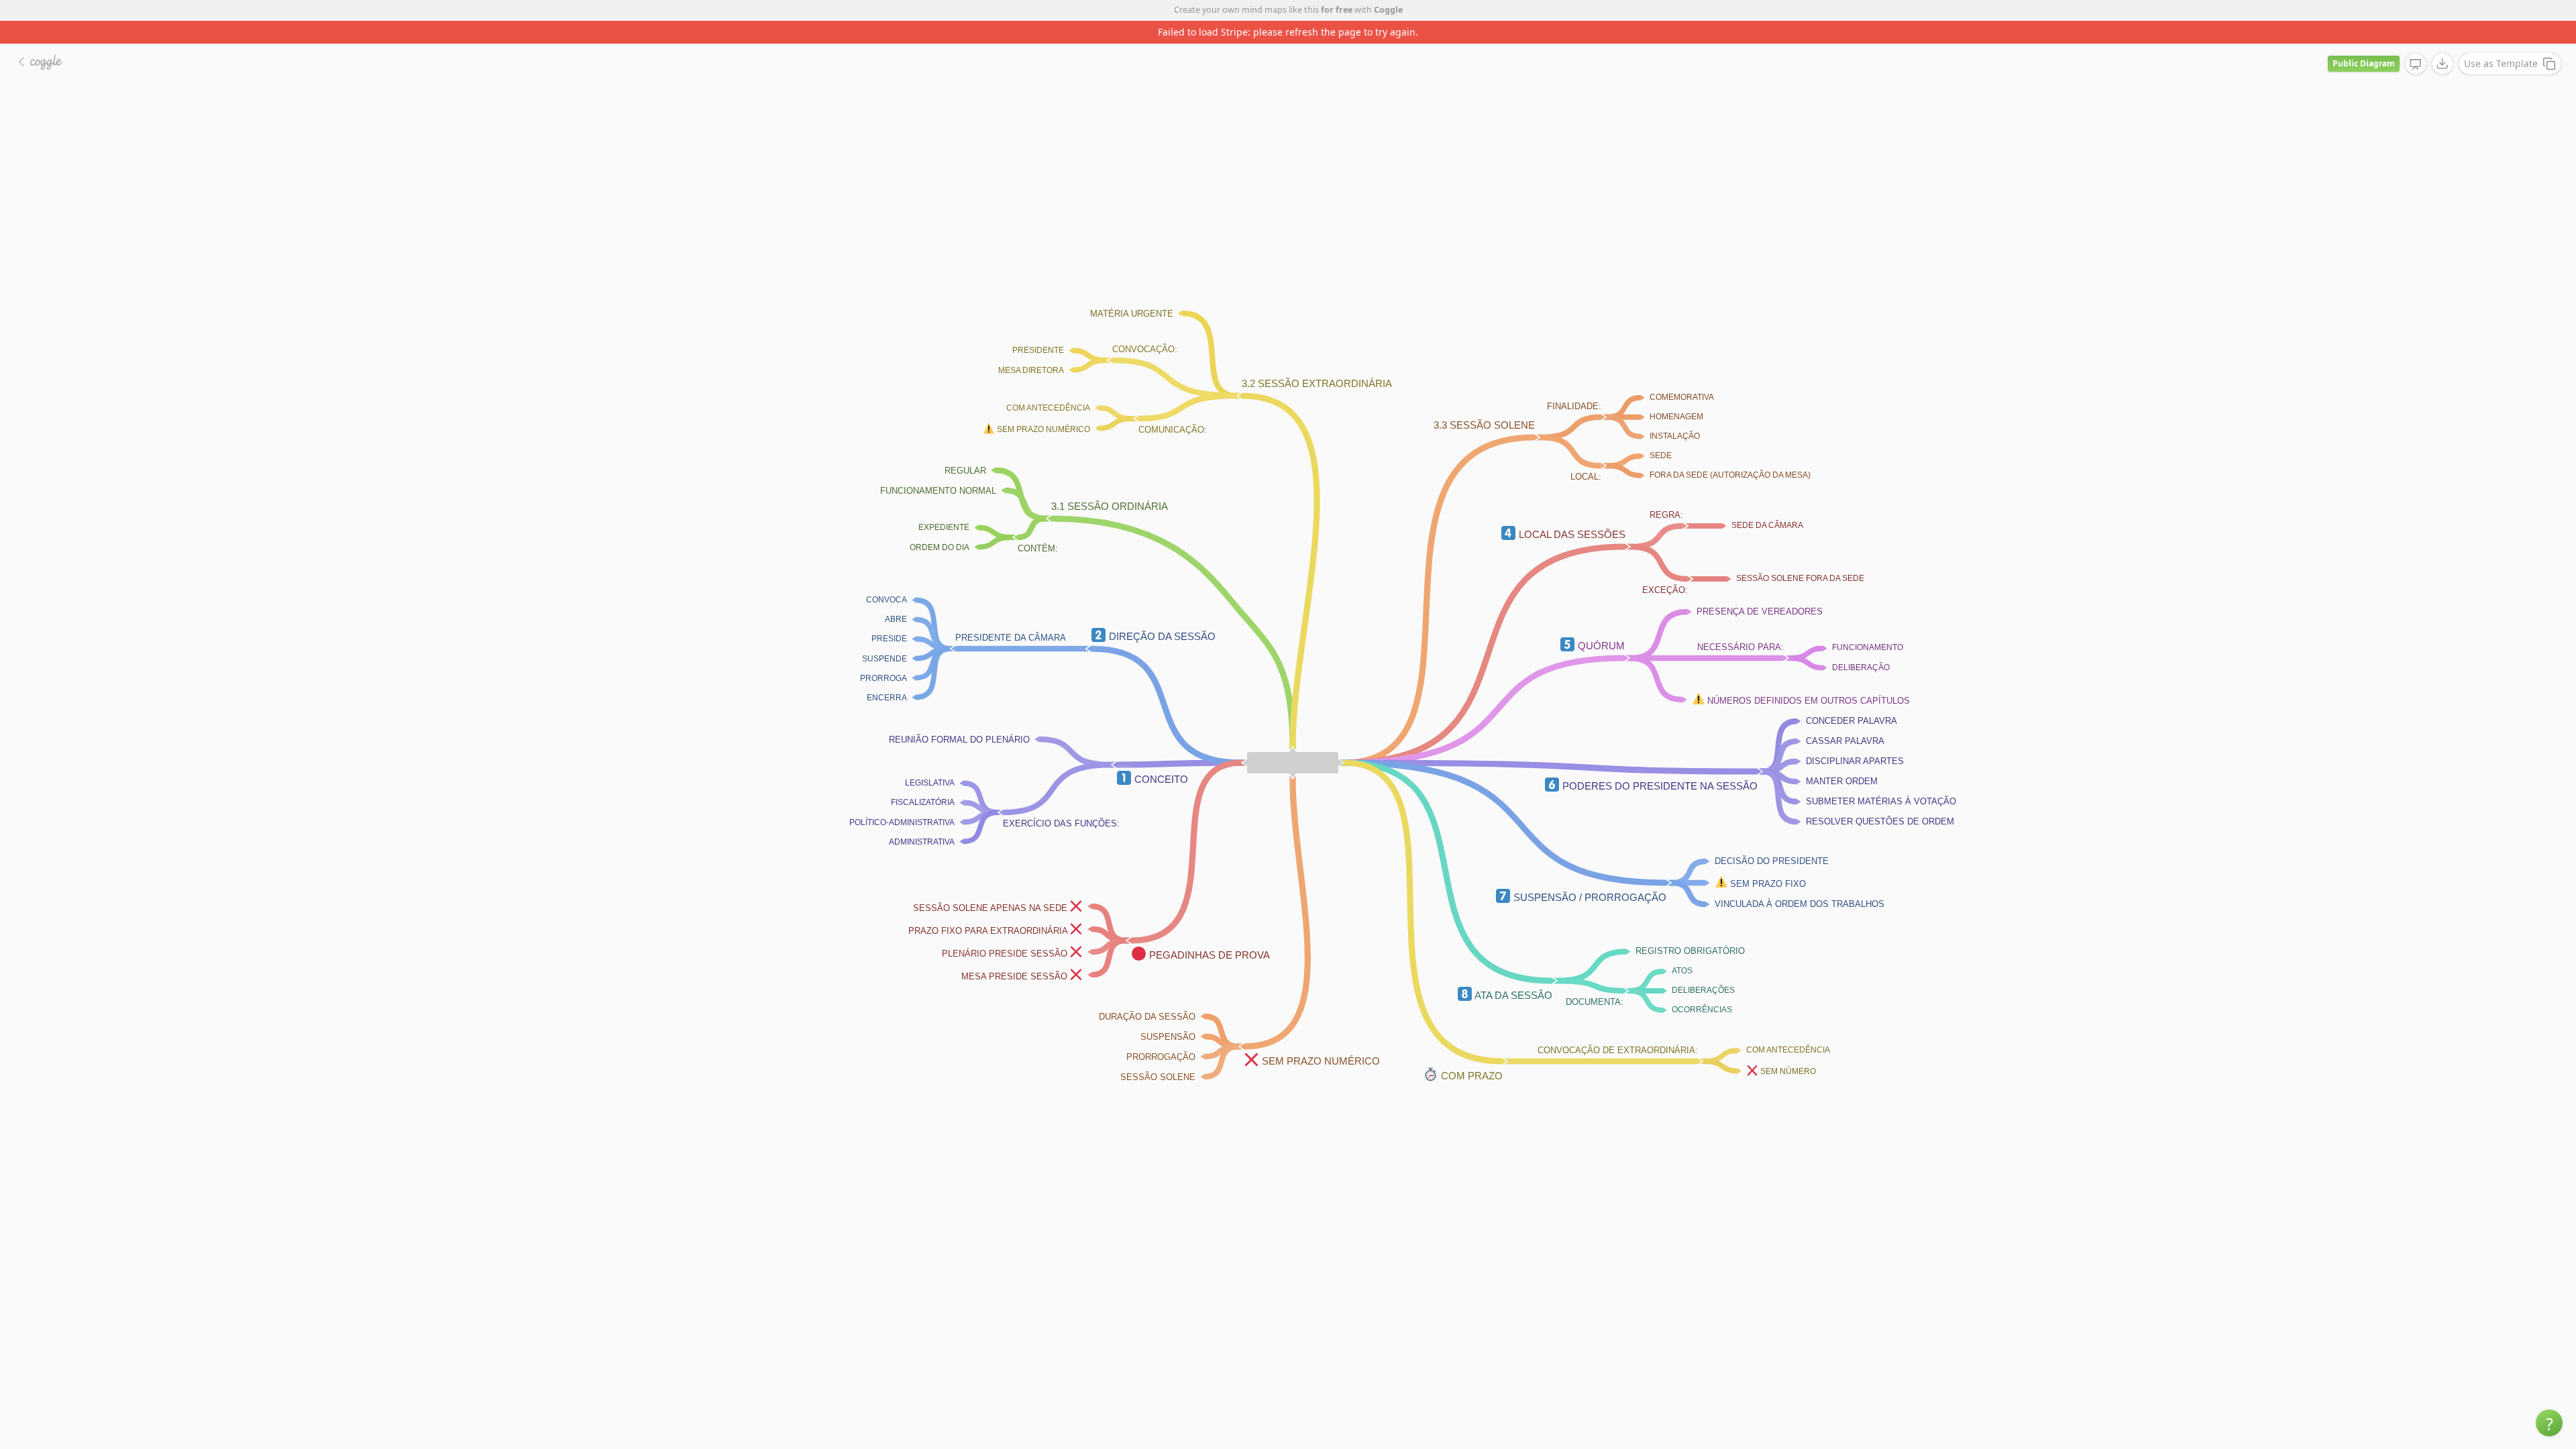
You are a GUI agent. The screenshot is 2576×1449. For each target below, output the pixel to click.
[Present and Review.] (2416, 42)
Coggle (1388, 10)
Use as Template (2501, 41)
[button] (2549, 1423)
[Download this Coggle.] (2443, 41)
